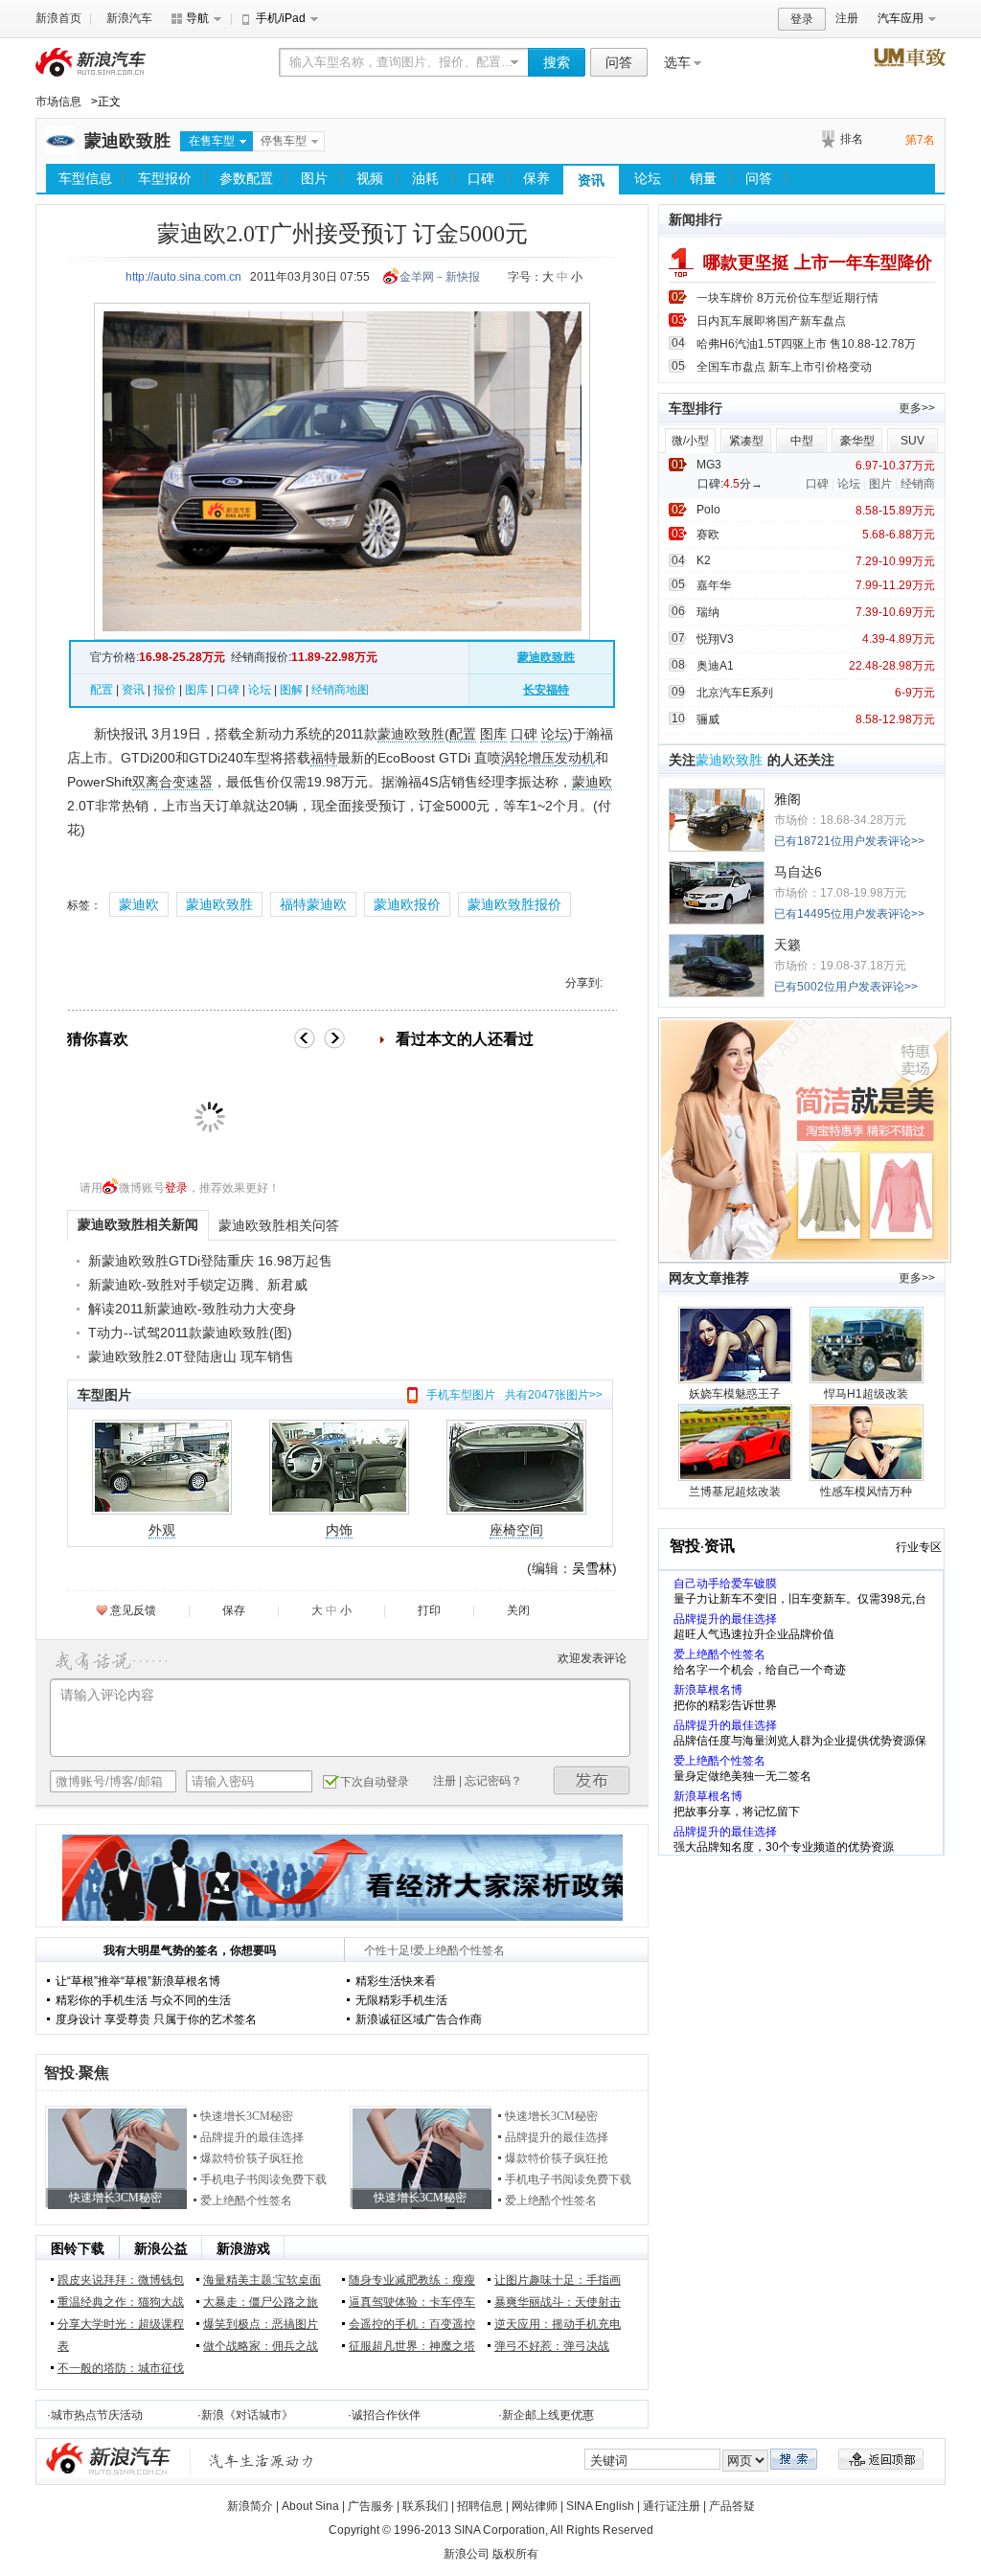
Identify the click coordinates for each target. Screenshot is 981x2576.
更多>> (917, 408)
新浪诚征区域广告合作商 (419, 2019)
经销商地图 (340, 690)
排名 (852, 139)
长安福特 (546, 690)
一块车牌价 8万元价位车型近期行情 (787, 298)
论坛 (648, 178)
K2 (704, 560)
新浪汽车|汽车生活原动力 (262, 2461)
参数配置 (246, 178)
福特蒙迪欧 (313, 904)
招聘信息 (480, 2506)
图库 (196, 690)
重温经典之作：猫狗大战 (121, 2302)
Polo (708, 510)
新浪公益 (161, 2248)
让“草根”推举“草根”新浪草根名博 (138, 1981)
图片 (314, 178)
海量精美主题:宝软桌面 (262, 2280)
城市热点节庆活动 (97, 2415)
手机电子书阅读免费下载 (263, 2179)
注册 (847, 18)
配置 (102, 690)
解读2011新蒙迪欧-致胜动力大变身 (192, 1309)
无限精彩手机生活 (401, 2000)
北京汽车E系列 (735, 693)
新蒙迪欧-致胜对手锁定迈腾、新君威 (198, 1285)
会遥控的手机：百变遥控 (412, 2324)
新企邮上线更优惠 (548, 2415)
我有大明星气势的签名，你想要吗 (190, 1950)
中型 (802, 441)
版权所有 (515, 2554)
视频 (370, 178)
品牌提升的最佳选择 (252, 2137)
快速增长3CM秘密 (247, 2116)
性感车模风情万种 (866, 1492)
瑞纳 (708, 612)
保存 (234, 1610)
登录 (802, 19)
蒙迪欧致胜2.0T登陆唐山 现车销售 (191, 1356)
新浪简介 (250, 2506)
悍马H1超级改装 (866, 1394)
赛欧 (708, 535)
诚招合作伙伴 (386, 2415)
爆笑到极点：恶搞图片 (261, 2324)
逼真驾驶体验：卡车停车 (412, 2302)
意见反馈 (133, 1610)
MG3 (709, 465)
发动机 (575, 758)
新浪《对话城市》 (247, 2415)
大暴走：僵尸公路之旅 (261, 2302)
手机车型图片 (461, 1395)
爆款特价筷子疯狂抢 (252, 2158)
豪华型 (857, 441)
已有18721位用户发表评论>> (849, 841)
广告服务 (371, 2506)
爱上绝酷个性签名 (246, 2200)
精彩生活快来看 (396, 1981)
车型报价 (165, 178)
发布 (592, 1780)
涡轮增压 (528, 758)
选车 (677, 62)
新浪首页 (58, 18)
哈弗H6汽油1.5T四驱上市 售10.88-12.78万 (806, 344)
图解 (291, 690)
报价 (165, 690)
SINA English (600, 2506)
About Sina (310, 2506)
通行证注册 (672, 2506)
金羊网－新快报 (440, 277)
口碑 (481, 178)
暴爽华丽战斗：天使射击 (558, 2302)
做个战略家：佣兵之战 (261, 2346)
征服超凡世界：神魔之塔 (412, 2346)
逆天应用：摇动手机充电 (558, 2324)
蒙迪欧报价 (407, 904)
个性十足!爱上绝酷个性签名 (434, 1950)
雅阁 (787, 799)
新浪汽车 (129, 18)
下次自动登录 (375, 1782)
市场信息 (58, 102)
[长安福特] (60, 151)
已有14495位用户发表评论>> (849, 914)
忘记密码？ (493, 1781)
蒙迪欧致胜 (127, 141)
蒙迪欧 (592, 782)
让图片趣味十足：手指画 (558, 2280)
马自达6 (798, 872)
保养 (536, 178)
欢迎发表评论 (592, 1658)
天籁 (787, 945)
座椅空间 (516, 1530)
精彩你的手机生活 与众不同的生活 (143, 2000)
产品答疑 (732, 2506)
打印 (429, 1610)
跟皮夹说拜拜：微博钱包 (121, 2280)
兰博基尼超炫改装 (735, 1492)
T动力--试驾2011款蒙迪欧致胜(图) (190, 1333)
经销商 (918, 484)
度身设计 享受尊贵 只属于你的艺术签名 (156, 2019)
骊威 (708, 719)
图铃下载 (78, 2248)
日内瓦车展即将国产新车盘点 (771, 321)
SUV (913, 441)
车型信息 (85, 178)
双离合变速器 (172, 782)
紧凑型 (746, 441)
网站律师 (535, 2506)
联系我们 (425, 2506)
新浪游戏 (243, 2248)
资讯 (591, 180)
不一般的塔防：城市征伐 (121, 2368)
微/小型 (690, 441)
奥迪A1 (715, 666)
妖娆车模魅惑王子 (735, 1394)
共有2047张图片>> (554, 1395)
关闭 (518, 1610)
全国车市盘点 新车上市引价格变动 (784, 367)
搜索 (557, 62)
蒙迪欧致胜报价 (514, 904)
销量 (703, 178)
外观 (162, 1530)
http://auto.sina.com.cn (183, 277)
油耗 (425, 178)
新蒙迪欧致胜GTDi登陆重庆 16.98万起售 (210, 1261)
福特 (324, 758)
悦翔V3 (715, 639)
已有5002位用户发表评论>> (846, 987)
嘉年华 (714, 585)
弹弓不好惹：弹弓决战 (552, 2346)
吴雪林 (592, 1568)
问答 (619, 62)
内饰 (339, 1530)
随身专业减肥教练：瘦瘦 (412, 2280)
